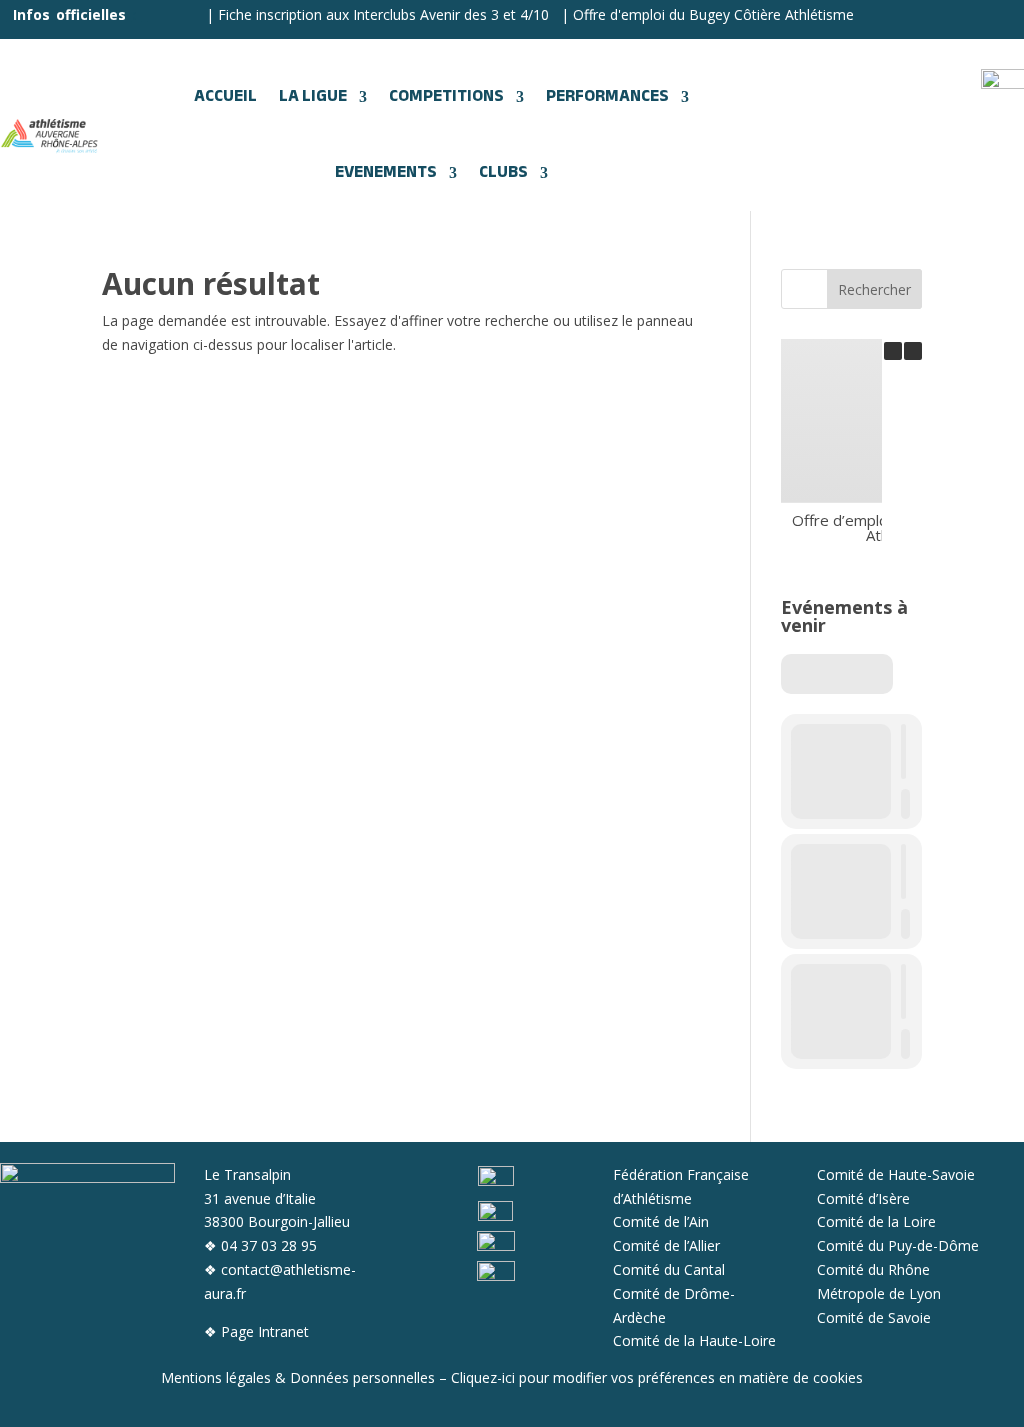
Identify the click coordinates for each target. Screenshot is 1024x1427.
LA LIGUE (313, 97)
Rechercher (874, 289)
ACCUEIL (225, 97)
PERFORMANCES (607, 97)
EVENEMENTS (386, 173)
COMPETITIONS (446, 97)
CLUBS (503, 173)
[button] (913, 351)
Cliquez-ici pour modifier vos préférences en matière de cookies (657, 1377)
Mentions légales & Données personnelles (298, 1377)
